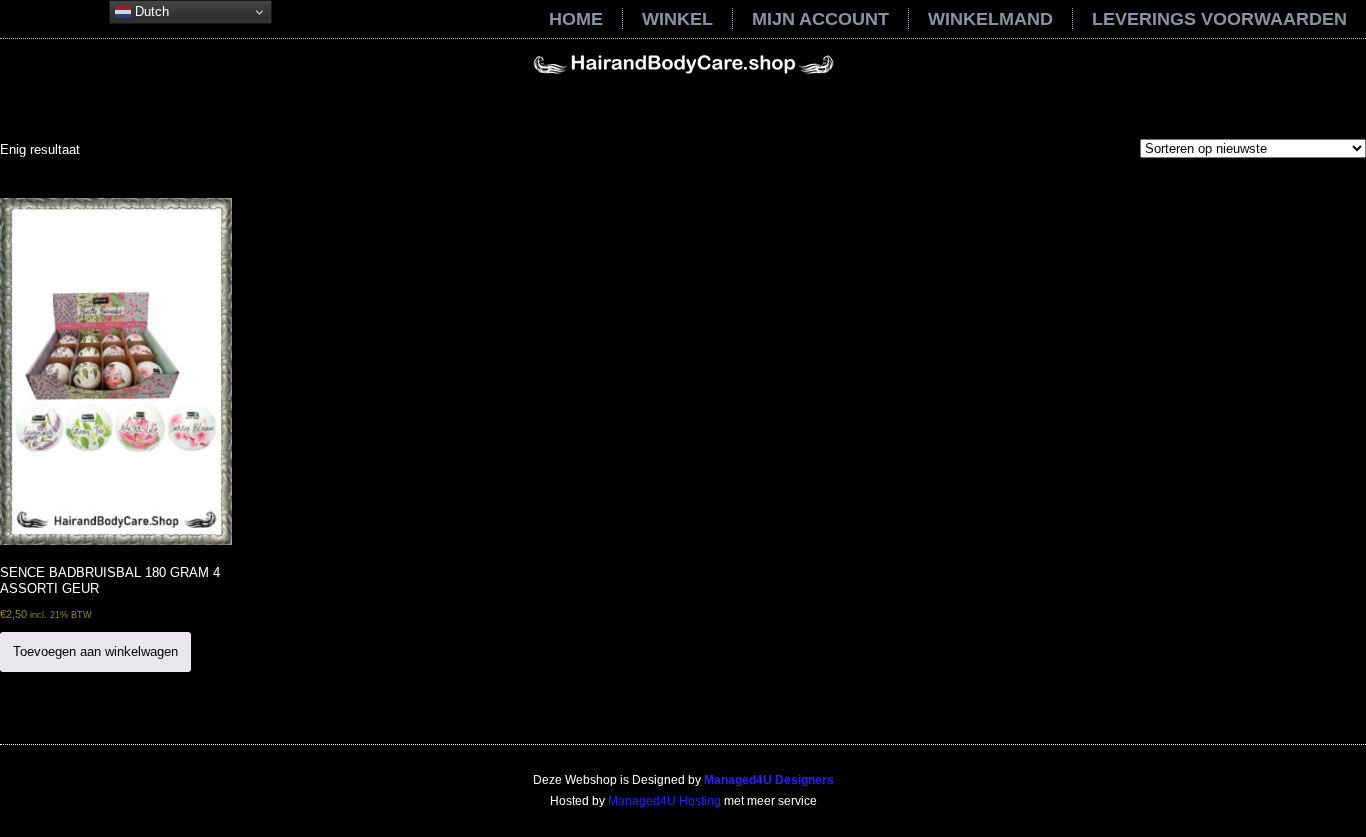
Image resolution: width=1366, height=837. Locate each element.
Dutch (150, 11)
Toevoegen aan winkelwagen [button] (95, 651)
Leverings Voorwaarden (1219, 19)
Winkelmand (990, 19)
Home (576, 19)
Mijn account (820, 19)
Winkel (677, 19)
